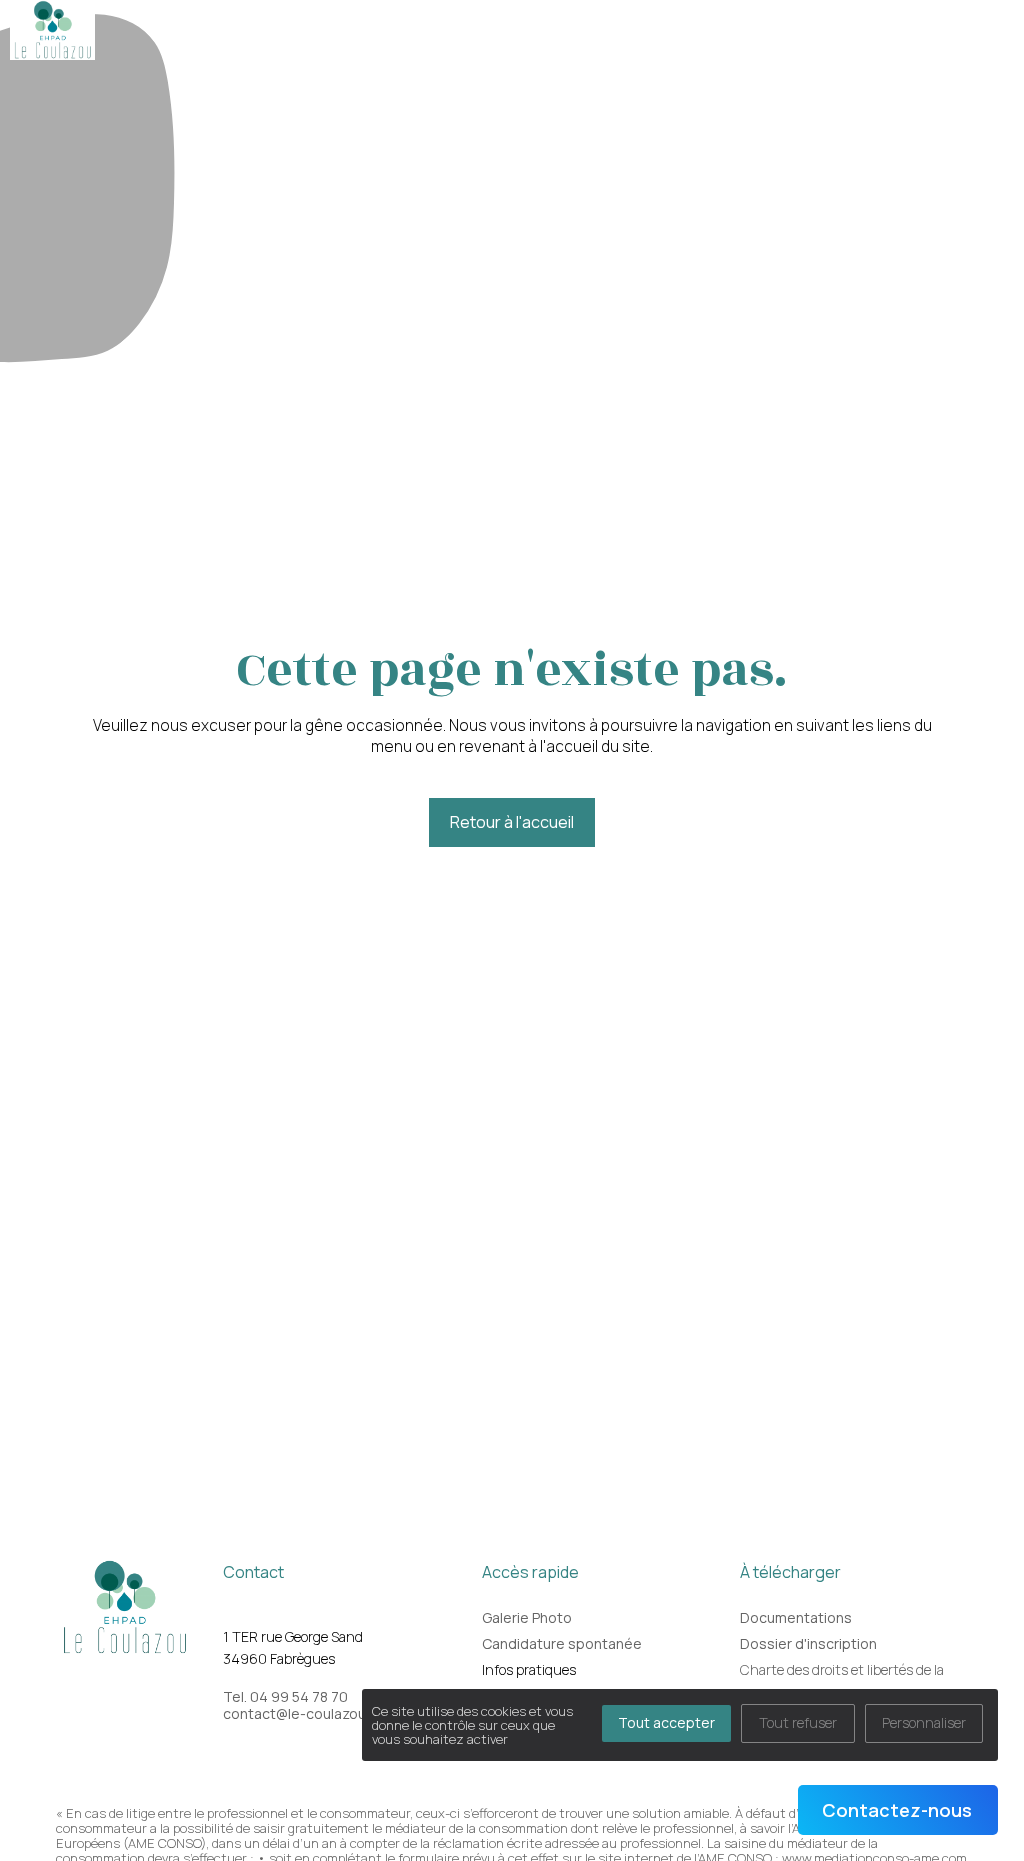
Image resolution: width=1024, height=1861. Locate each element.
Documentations (796, 1617)
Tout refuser (798, 1722)
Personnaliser (924, 1722)
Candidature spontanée (562, 1643)
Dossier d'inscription (808, 1643)
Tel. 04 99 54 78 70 (285, 1697)
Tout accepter (666, 1722)
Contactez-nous (897, 1810)
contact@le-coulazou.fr (301, 1714)
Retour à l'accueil (512, 822)
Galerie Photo (527, 1617)
